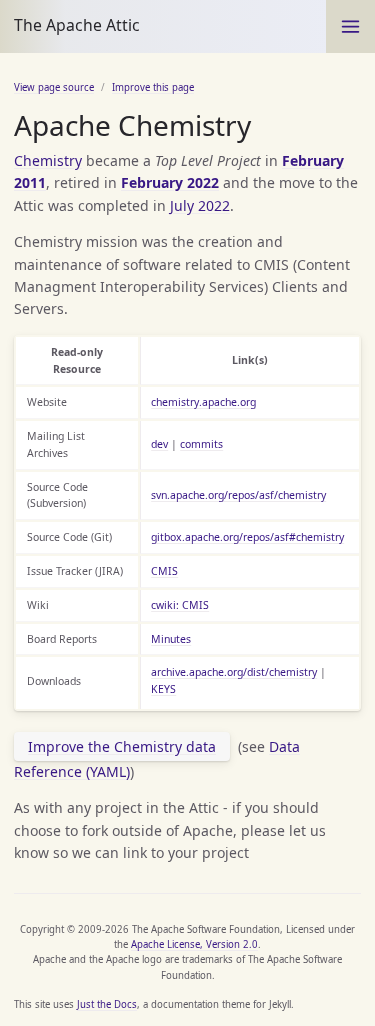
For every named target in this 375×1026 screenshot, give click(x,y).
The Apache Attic (77, 25)
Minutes (171, 639)
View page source (54, 87)
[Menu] (350, 26)
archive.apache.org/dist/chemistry (234, 672)
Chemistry (48, 160)
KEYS (163, 689)
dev (159, 444)
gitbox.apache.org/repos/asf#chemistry (247, 537)
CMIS (164, 571)
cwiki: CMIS (180, 605)
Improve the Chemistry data (122, 746)
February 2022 (170, 182)
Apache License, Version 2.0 (194, 944)
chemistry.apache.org (203, 402)
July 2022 (200, 205)
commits (201, 444)
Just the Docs (107, 1004)
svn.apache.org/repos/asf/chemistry (238, 495)
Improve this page (153, 87)
